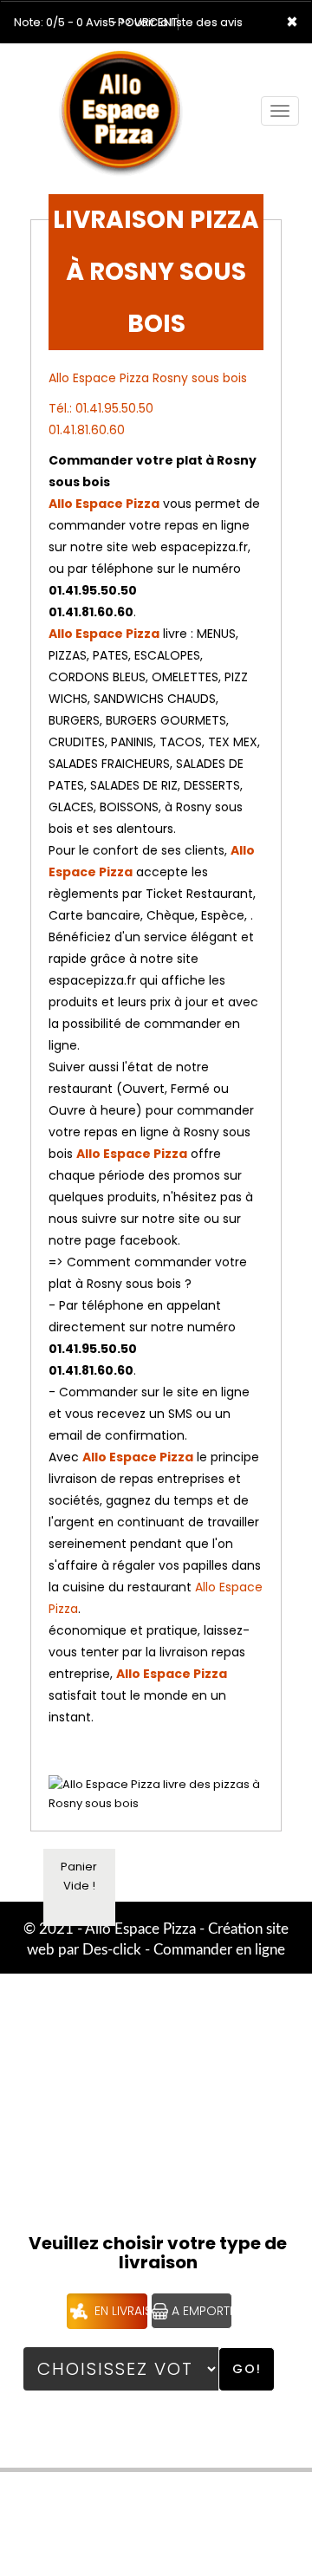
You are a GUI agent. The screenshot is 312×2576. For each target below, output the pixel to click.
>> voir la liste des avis (181, 22)
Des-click (112, 1950)
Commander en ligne (219, 1950)
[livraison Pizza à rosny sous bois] (133, 68)
